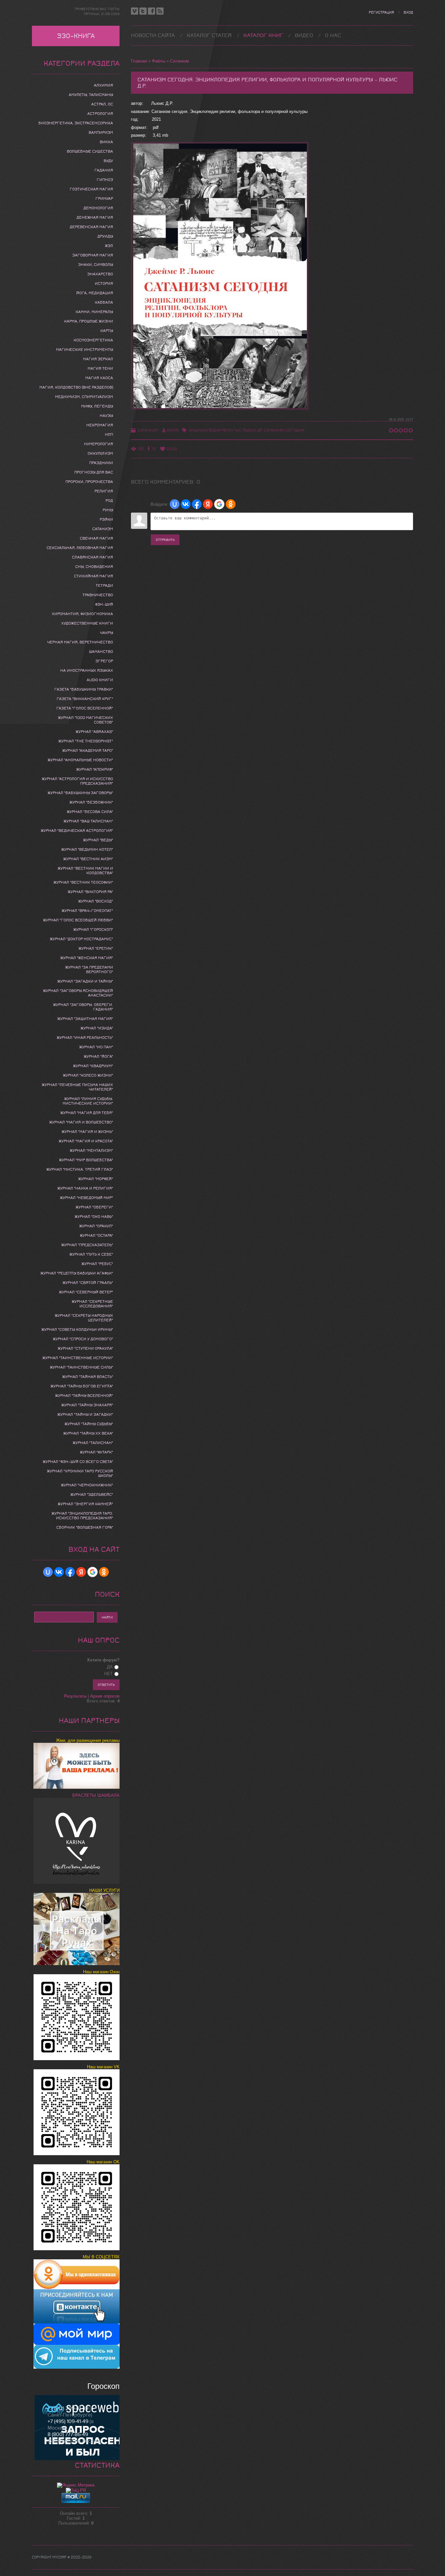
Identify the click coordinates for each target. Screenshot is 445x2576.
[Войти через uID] (175, 504)
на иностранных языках (87, 670)
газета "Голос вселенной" (85, 708)
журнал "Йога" (98, 1056)
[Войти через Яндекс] (208, 504)
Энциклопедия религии (215, 430)
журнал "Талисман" (93, 1443)
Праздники (101, 463)
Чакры (107, 633)
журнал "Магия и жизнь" (87, 1132)
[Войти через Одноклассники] (231, 504)
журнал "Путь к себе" (91, 1254)
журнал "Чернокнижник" (87, 1485)
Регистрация (381, 13)
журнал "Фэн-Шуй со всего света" (78, 1462)
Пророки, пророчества (89, 482)
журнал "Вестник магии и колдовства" (85, 871)
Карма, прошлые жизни (89, 321)
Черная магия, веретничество (80, 642)
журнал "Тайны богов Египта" (82, 1386)
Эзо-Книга (76, 36)
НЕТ (108, 1674)
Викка (106, 142)
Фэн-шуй (104, 604)
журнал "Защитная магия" (85, 1019)
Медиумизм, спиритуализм (84, 397)
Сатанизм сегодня (284, 430)
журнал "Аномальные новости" (80, 760)
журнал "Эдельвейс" (92, 1495)
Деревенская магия (91, 227)
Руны (108, 510)
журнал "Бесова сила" (90, 812)
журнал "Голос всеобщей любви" (78, 920)
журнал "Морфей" (96, 1179)
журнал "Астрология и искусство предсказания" (77, 781)
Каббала (104, 302)
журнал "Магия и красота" (86, 1141)
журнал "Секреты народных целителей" (84, 1318)
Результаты (75, 1696)
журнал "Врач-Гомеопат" (87, 911)
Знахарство (100, 274)
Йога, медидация (95, 293)
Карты (107, 331)
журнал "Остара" (96, 1235)
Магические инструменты (85, 350)
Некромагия (100, 425)
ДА (110, 1667)
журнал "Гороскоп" (93, 930)
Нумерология (99, 444)
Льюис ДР (252, 430)
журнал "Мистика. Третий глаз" (80, 1169)
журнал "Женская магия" (87, 958)
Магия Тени (100, 368)
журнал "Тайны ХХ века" (88, 1433)
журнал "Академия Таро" (88, 751)
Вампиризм (101, 132)
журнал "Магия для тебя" (87, 1113)
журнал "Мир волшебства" (86, 1160)
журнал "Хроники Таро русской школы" (80, 1473)
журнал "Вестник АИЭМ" (88, 859)
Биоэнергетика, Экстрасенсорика (76, 123)
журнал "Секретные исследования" (92, 1304)
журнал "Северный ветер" (86, 1292)
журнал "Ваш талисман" (88, 821)
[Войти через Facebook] (197, 504)
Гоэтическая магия (91, 189)
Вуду (108, 161)
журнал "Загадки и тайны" (85, 981)
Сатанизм (179, 61)
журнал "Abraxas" (94, 732)
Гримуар (104, 199)
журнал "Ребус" (97, 1264)
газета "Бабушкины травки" (84, 689)
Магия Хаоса (99, 378)
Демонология (98, 208)
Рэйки (106, 519)
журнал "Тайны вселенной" (84, 1396)
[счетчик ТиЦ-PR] (76, 2490)
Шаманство (101, 652)
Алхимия (103, 85)
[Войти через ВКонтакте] (186, 504)
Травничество (98, 595)
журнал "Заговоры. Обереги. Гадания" (83, 1007)
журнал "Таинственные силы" (81, 1367)
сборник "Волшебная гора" (85, 1527)
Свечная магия (96, 538)
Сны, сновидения (94, 567)
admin (173, 430)
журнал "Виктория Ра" (90, 892)
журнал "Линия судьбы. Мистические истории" (88, 1101)
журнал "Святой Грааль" (88, 1283)
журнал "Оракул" (96, 1226)
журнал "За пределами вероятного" (89, 970)
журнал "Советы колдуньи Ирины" (77, 1329)
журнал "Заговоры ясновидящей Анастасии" (78, 993)
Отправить (165, 540)
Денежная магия (95, 217)
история (104, 283)
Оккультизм (100, 453)
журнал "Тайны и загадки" (85, 1414)
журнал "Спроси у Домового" (83, 1339)
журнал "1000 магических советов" (86, 720)
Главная (139, 61)
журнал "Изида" (97, 1028)
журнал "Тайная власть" (88, 1377)
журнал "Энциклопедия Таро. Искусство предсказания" (82, 1516)
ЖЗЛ (109, 246)
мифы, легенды (97, 406)
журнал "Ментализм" (91, 1150)
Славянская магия (93, 557)
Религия (104, 491)
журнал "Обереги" (94, 1207)
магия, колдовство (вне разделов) (76, 387)
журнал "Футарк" (96, 1452)
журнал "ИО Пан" (96, 1047)
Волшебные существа (90, 151)
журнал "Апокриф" (95, 769)
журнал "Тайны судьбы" (89, 1424)
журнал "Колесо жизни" (88, 1075)
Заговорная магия (93, 255)
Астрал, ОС (102, 104)
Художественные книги (87, 623)
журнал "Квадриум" (93, 1066)
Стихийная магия (93, 576)
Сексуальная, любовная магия (80, 548)
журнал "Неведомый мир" (86, 1198)
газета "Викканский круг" (85, 699)
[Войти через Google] (219, 504)
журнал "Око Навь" (94, 1217)
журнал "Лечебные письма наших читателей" (77, 1087)
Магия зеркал (98, 359)
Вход (408, 13)
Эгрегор (104, 661)
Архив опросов (105, 1696)
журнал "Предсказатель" (87, 1245)
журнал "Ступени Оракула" (85, 1348)
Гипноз (105, 180)
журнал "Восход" (96, 901)
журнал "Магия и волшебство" (81, 1122)
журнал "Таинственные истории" (78, 1358)
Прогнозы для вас (94, 472)
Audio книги (100, 680)
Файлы (158, 61)
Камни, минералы (94, 312)
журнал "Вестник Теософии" (83, 882)
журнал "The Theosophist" (86, 741)
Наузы (106, 416)
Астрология (100, 114)
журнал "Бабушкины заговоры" (80, 793)
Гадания (104, 170)
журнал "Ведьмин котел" (87, 849)
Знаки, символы (96, 265)
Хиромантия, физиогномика (82, 614)
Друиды (105, 236)
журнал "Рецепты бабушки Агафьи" (77, 1273)
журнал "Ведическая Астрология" (77, 831)
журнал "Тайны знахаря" (87, 1405)
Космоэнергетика (93, 340)
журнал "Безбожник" (91, 802)
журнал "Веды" (98, 840)
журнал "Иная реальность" (85, 1038)
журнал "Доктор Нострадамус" (81, 939)
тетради (104, 585)
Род (109, 501)
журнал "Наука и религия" (85, 1188)
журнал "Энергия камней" (85, 1504)
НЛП (109, 434)
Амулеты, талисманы (91, 95)
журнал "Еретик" (96, 948)
